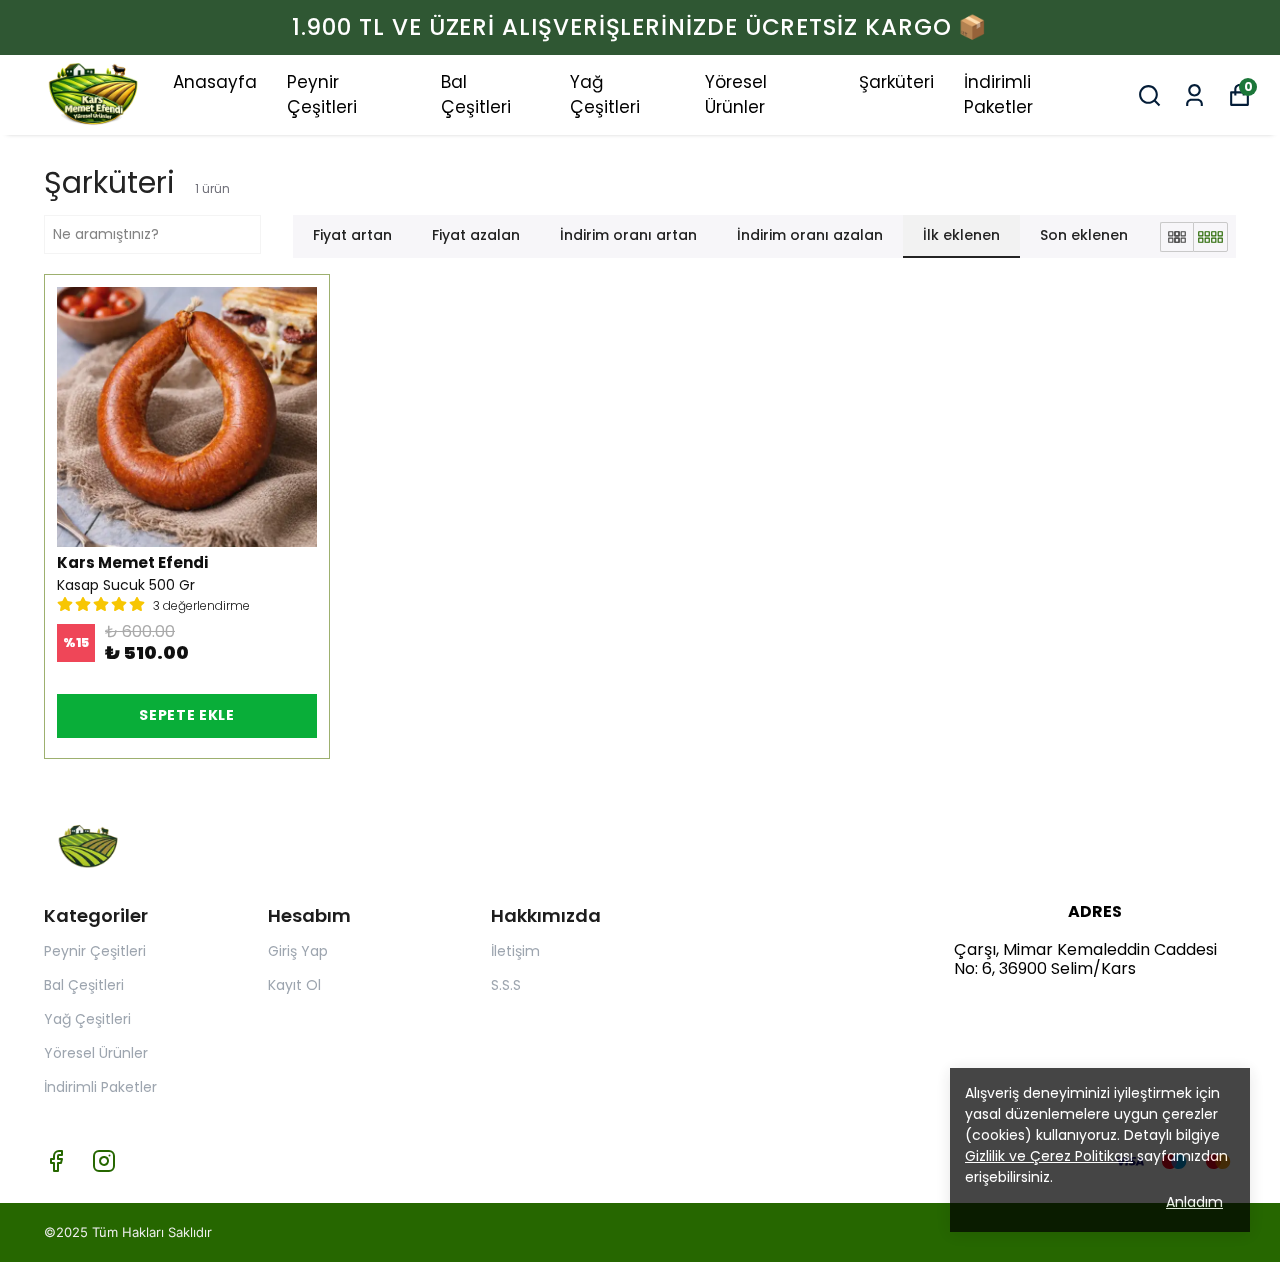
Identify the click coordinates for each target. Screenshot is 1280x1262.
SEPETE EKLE (187, 715)
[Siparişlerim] (1194, 95)
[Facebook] (56, 1161)
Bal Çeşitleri (476, 95)
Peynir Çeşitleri (322, 95)
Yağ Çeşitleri (605, 95)
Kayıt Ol (294, 985)
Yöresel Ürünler (736, 95)
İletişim (515, 951)
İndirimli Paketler (998, 95)
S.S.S (506, 985)
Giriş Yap (298, 951)
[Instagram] (104, 1161)
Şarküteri (896, 82)
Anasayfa (215, 82)
